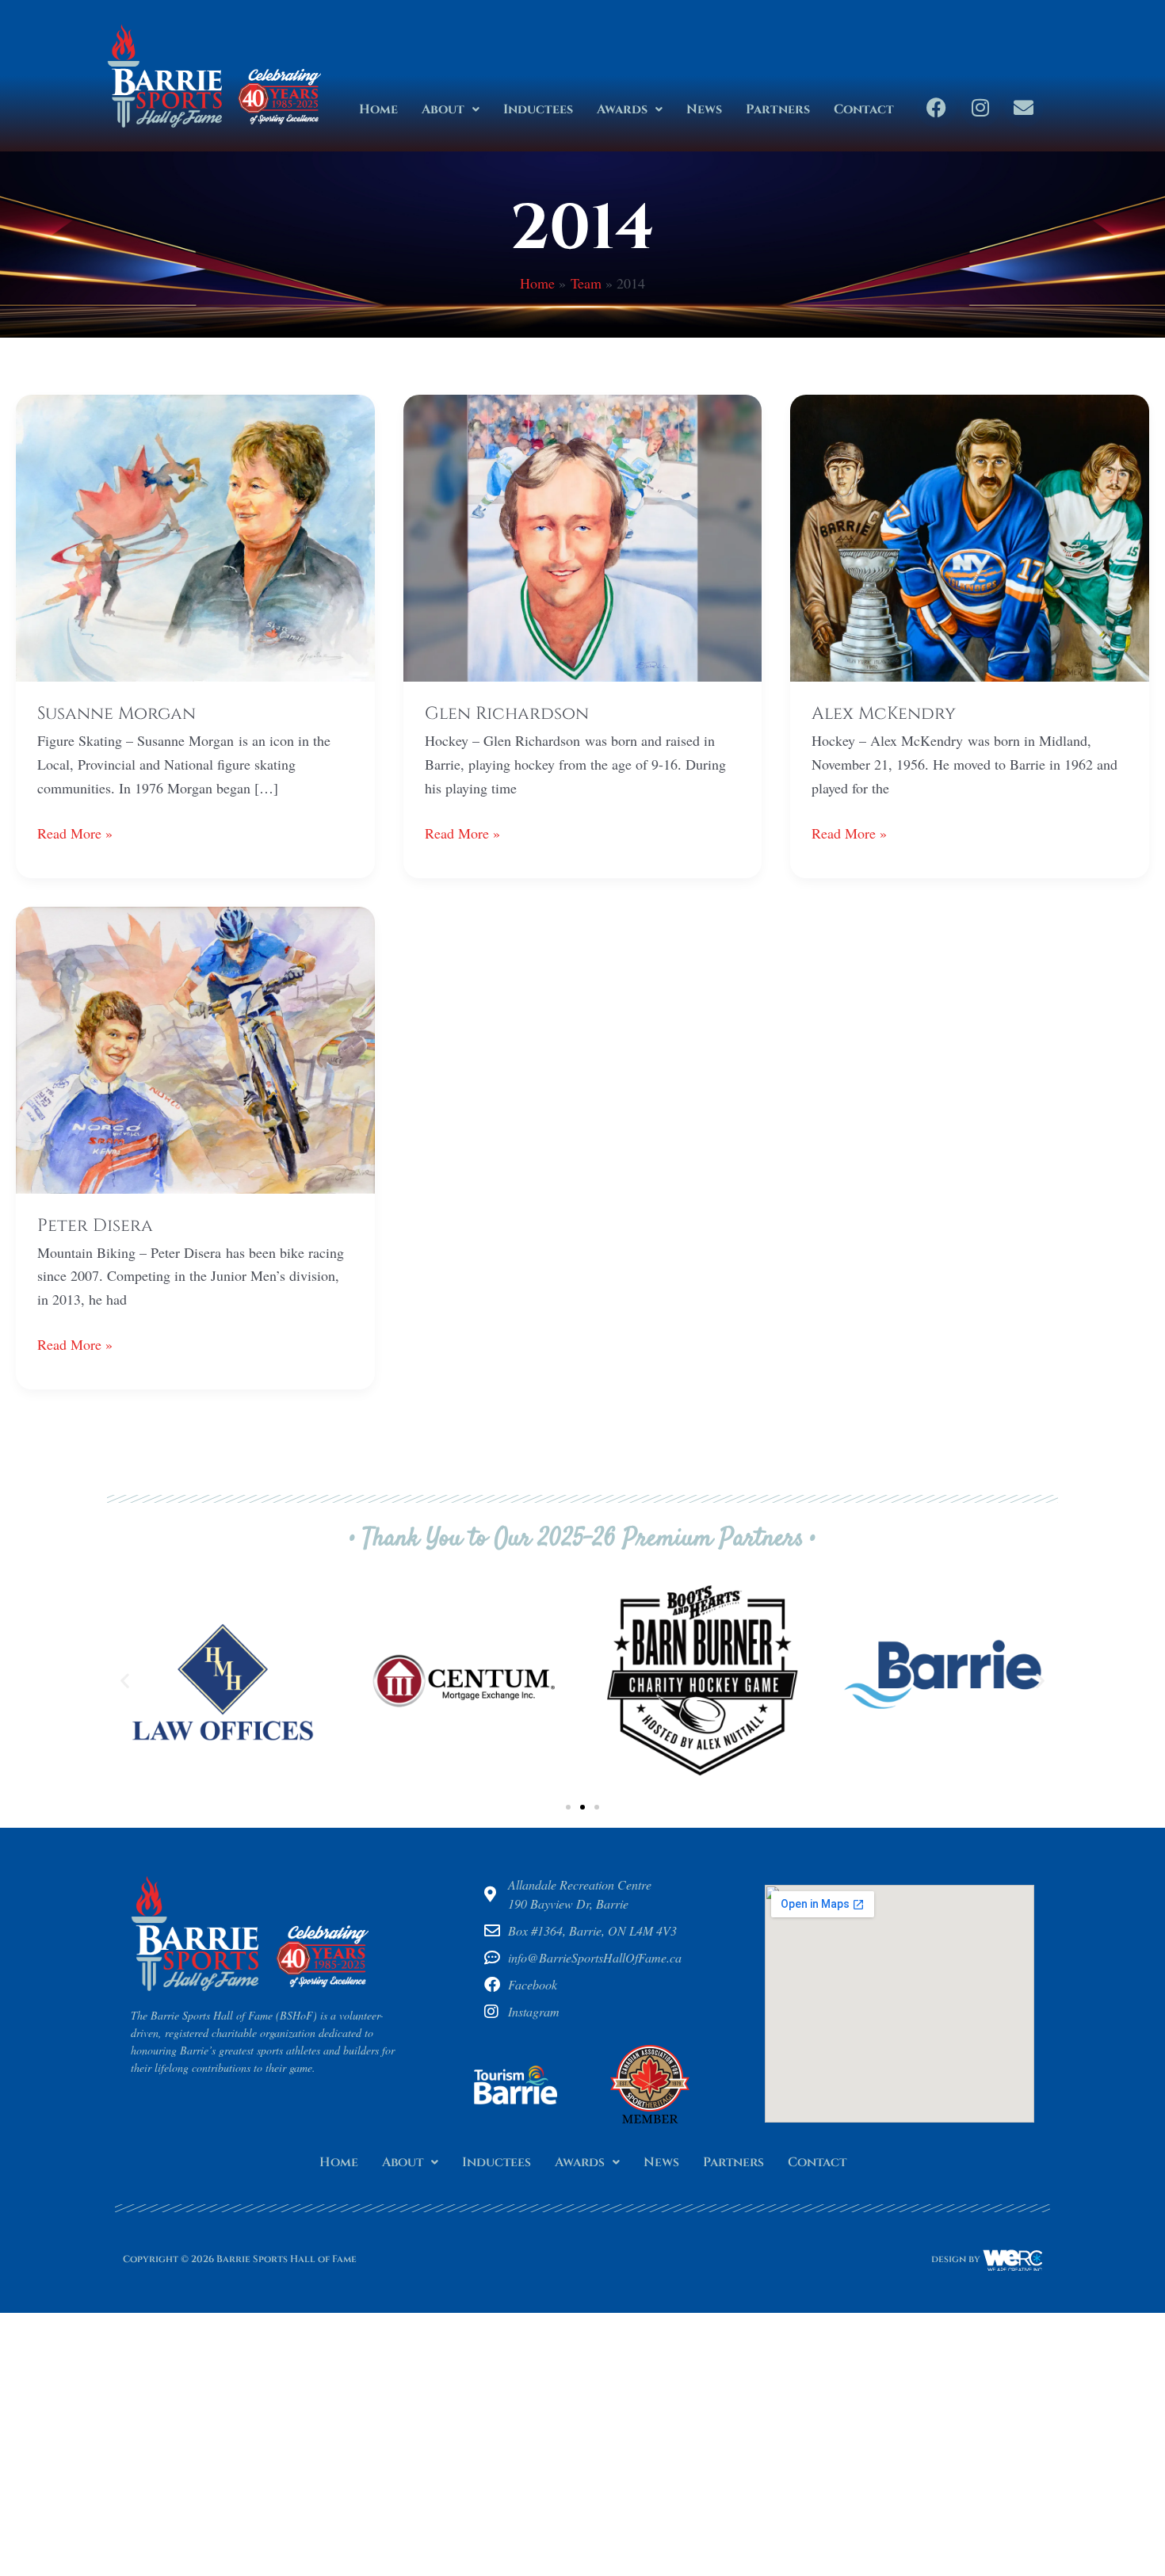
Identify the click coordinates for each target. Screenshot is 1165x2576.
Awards (622, 109)
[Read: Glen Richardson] (583, 536)
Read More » (75, 832)
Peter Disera (95, 1226)
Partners (778, 109)
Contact (864, 109)
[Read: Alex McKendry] (970, 536)
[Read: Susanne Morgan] (195, 536)
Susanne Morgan (116, 714)
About (443, 109)
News (704, 109)
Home (378, 109)
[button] (451, 109)
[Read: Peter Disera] (195, 1048)
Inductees (538, 109)
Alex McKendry (884, 714)
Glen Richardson (507, 714)
